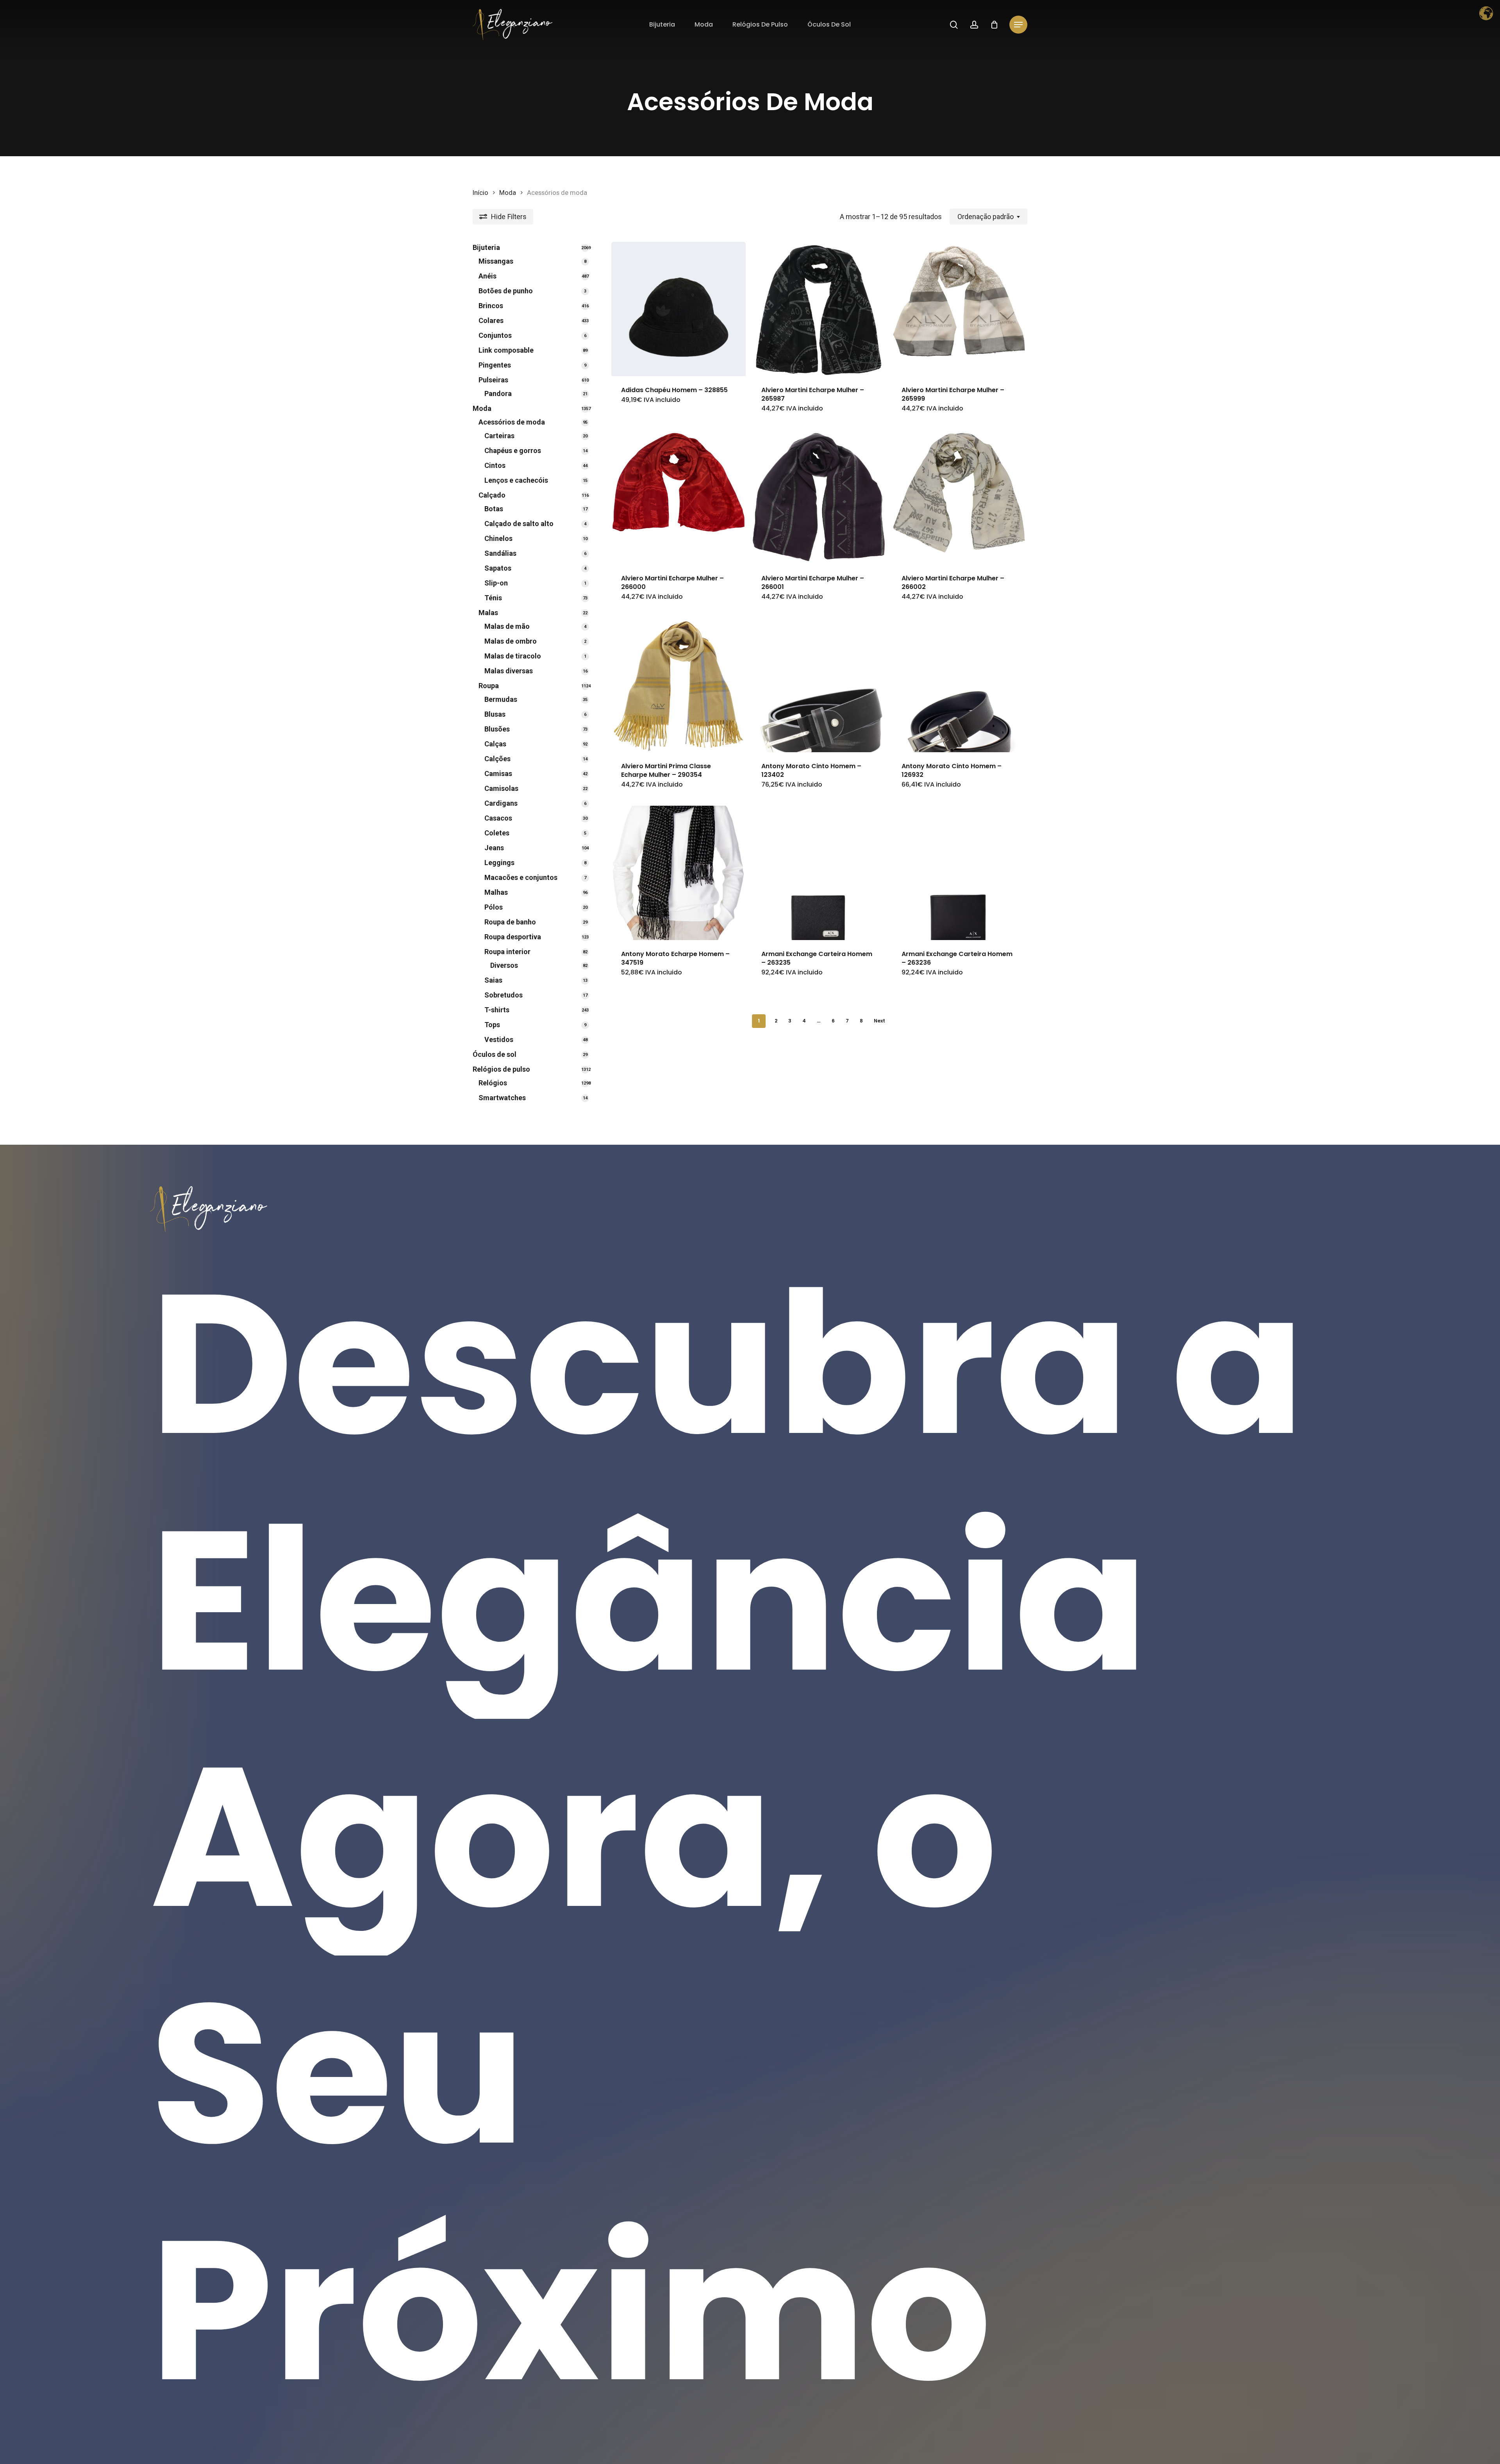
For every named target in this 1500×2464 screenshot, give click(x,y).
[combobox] (988, 217)
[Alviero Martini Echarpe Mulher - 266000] (679, 497)
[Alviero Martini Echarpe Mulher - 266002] (959, 497)
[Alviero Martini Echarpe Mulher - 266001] (819, 497)
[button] (1018, 25)
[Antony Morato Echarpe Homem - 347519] (679, 873)
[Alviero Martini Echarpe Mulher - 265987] (819, 309)
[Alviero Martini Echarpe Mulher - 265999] (959, 309)
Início (480, 193)
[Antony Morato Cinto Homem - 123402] (819, 685)
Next (879, 1021)
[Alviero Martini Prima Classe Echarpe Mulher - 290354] (679, 685)
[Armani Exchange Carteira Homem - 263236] (959, 873)
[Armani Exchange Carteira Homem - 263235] (819, 873)
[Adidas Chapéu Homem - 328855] (679, 309)
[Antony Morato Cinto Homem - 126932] (959, 685)
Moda (508, 193)
